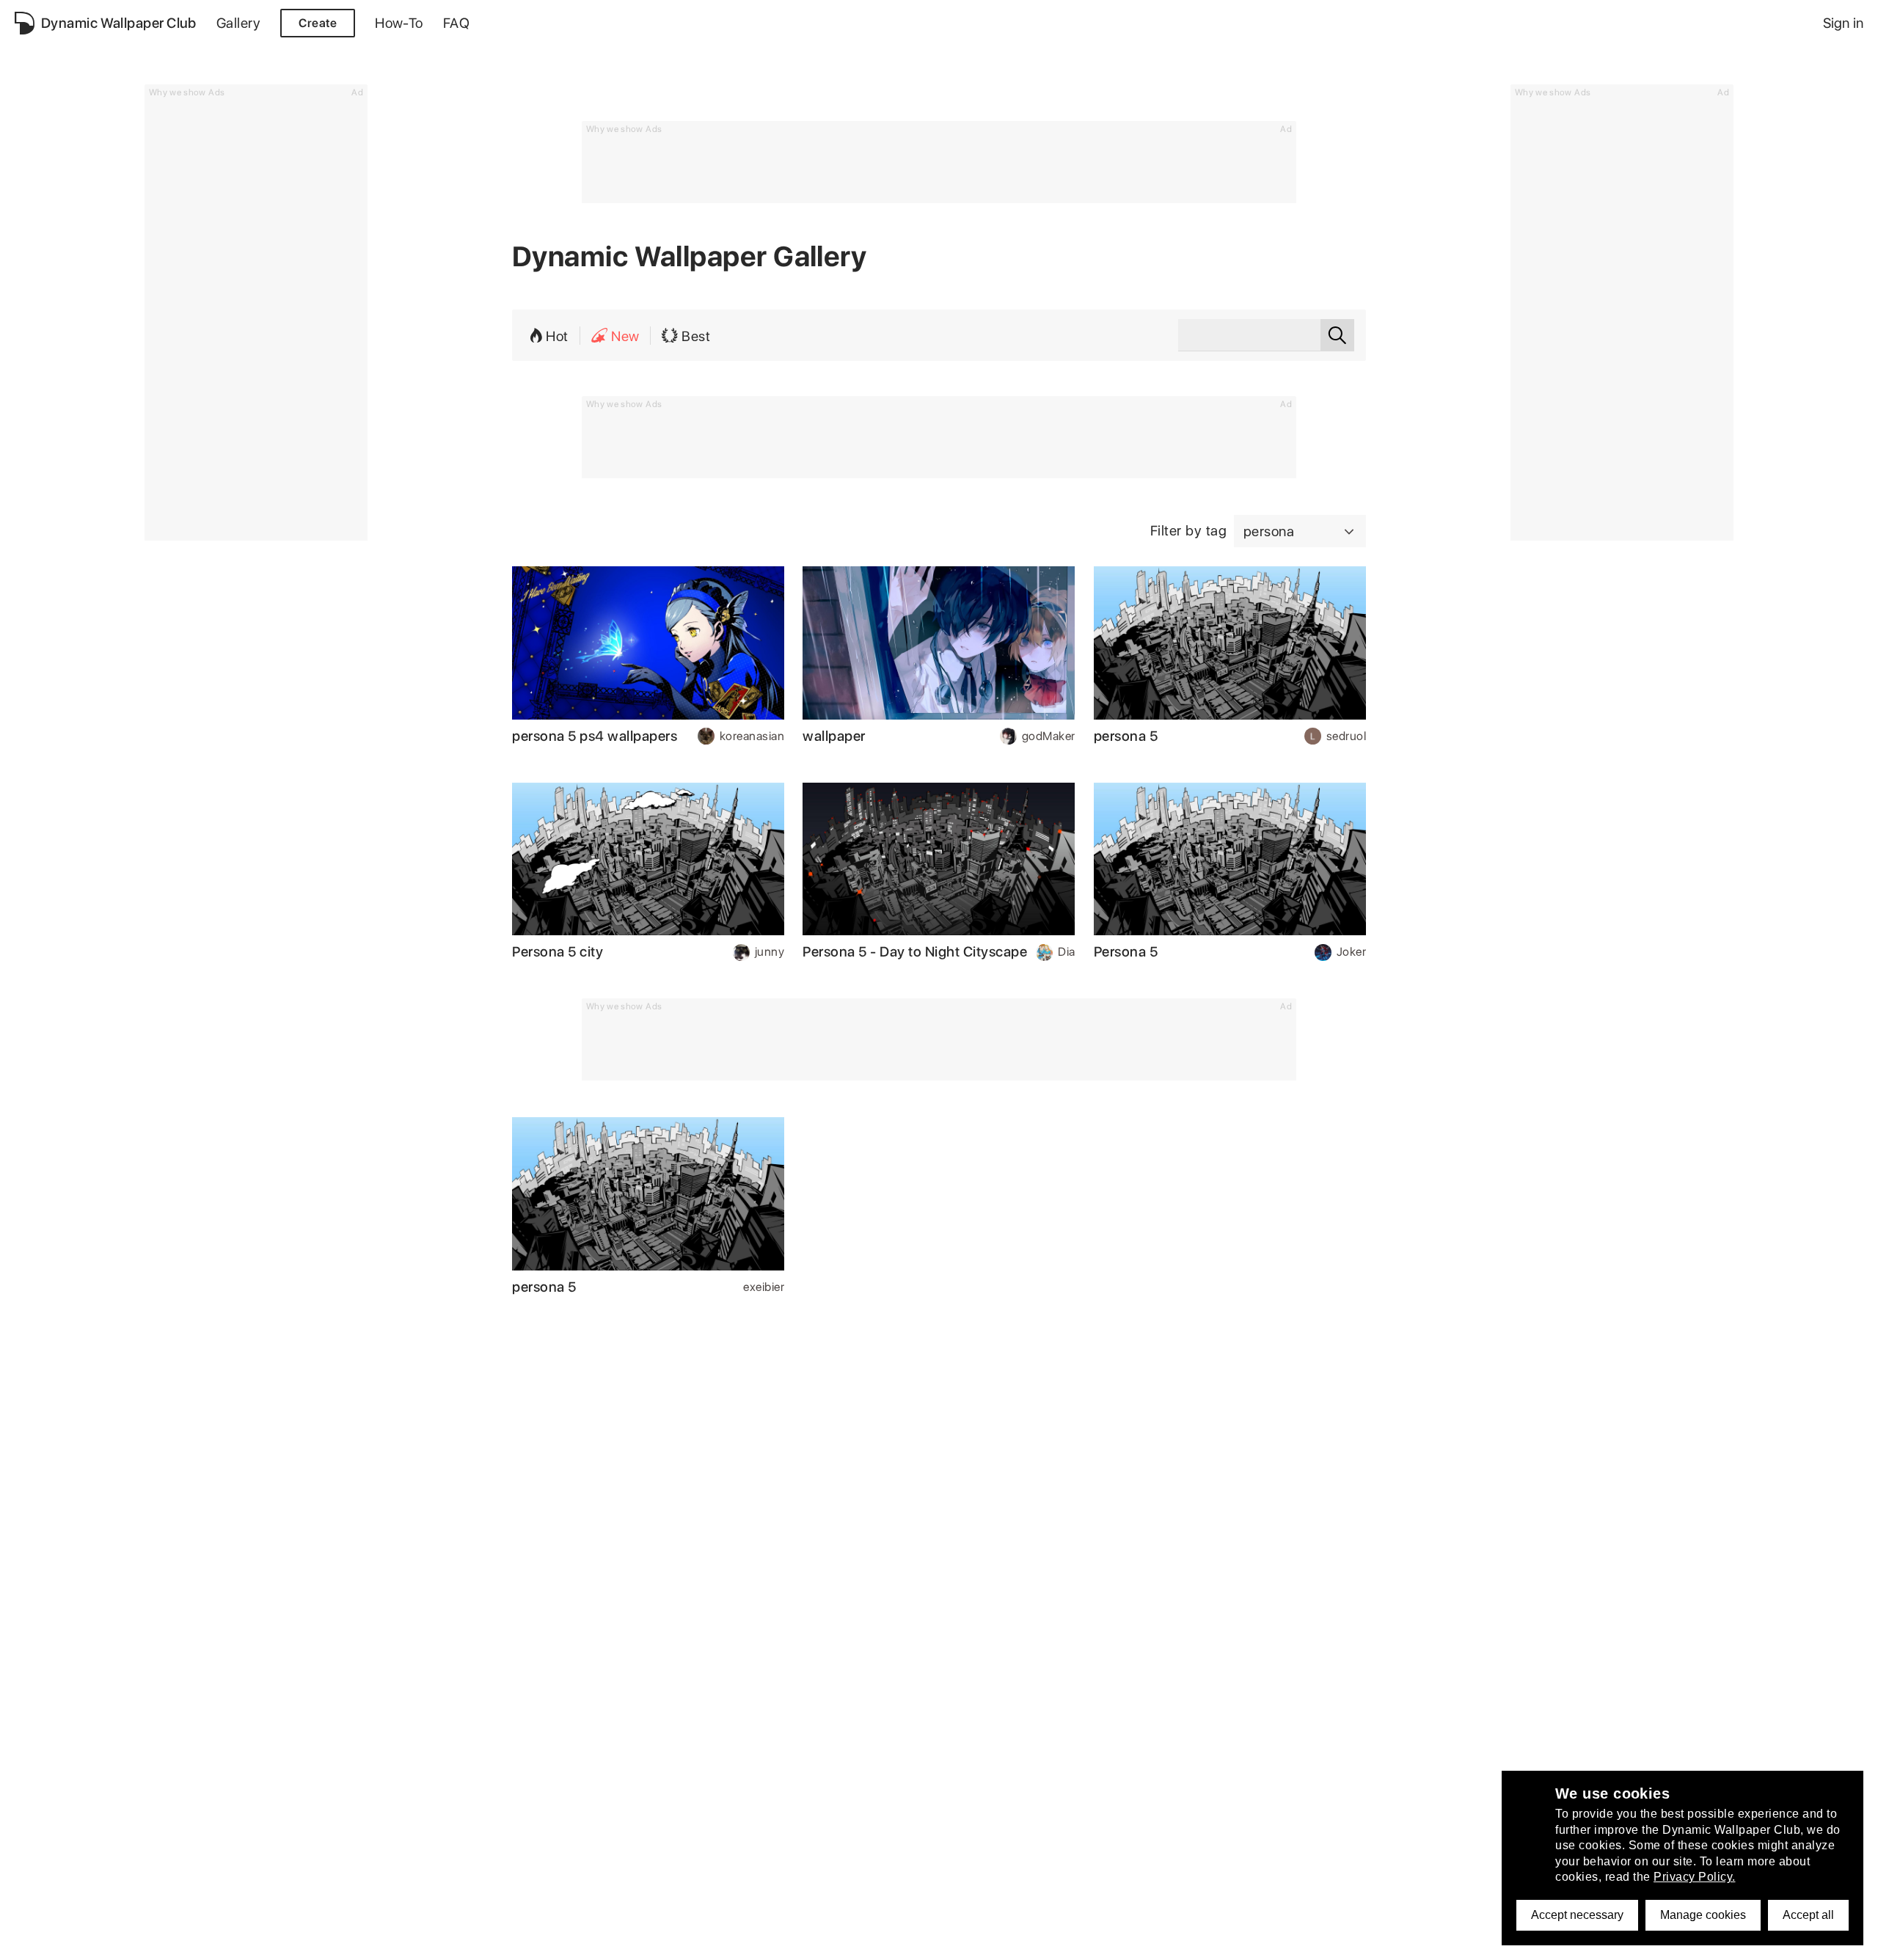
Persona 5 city (558, 952)
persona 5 (1126, 736)
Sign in (1843, 23)
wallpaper (834, 736)
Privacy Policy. (1695, 1877)
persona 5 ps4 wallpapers (595, 736)
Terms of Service (195, 1941)
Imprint (381, 1941)
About (31, 1941)
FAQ (456, 23)
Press (430, 1941)
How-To (399, 23)
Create (318, 23)
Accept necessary (1577, 1915)
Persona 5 (1126, 952)
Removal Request (301, 1941)
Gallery (238, 23)
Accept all (1808, 1915)
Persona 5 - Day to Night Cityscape (915, 952)
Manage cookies (1703, 1915)
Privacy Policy (99, 1941)
